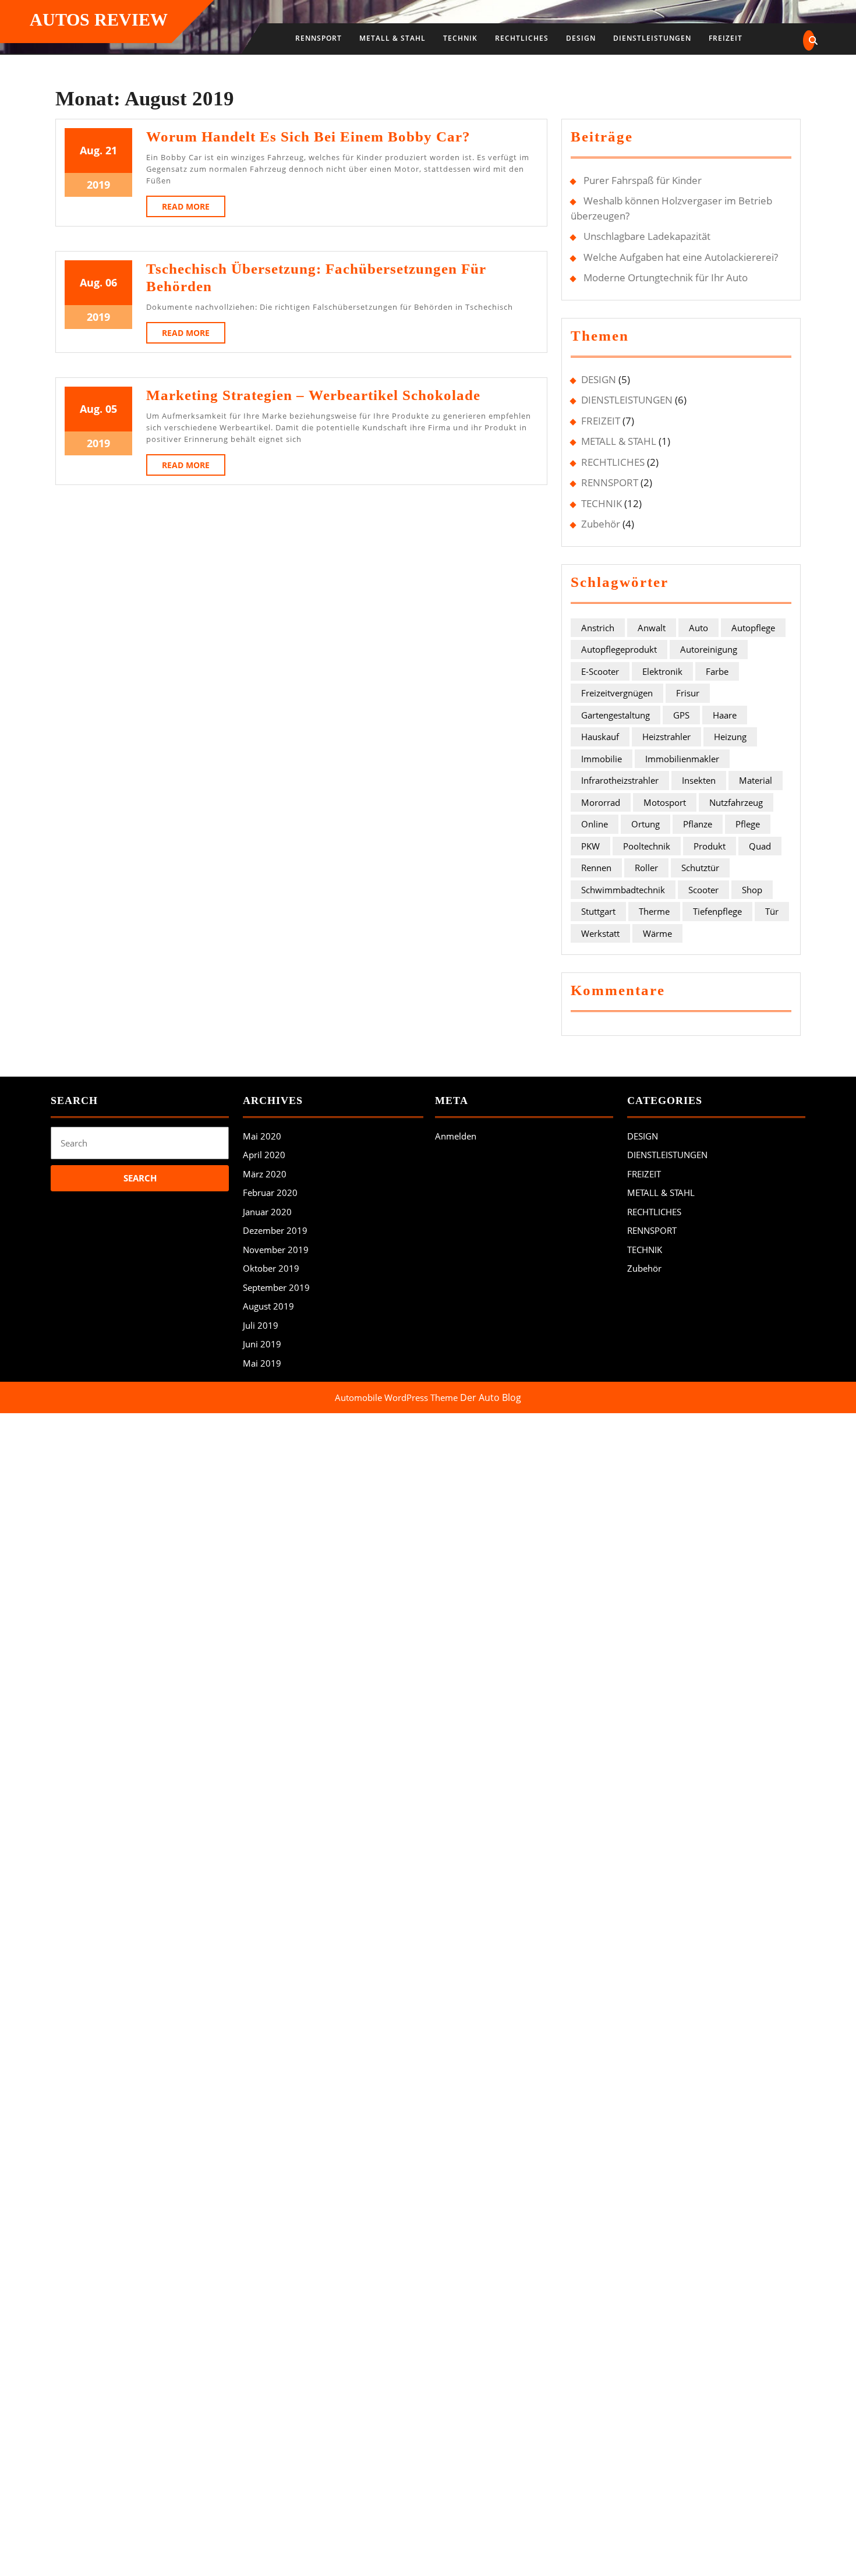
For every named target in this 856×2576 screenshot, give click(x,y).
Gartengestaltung (616, 715)
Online (595, 824)
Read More (194, 209)
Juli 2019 (261, 1325)
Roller (646, 868)
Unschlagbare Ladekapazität (647, 236)
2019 (98, 185)
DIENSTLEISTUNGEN (652, 38)
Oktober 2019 (271, 1268)
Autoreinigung (709, 649)
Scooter (703, 890)
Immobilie (602, 759)
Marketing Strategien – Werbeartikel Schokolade (313, 395)
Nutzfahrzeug (736, 802)
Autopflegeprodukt (619, 649)
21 (111, 150)
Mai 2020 (262, 1136)
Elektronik (662, 671)
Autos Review (99, 20)
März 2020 (265, 1174)
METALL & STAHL (392, 38)
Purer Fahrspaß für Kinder (643, 180)
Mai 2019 (262, 1363)
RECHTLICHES (522, 38)
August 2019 (268, 1306)
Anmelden (456, 1136)
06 (111, 282)
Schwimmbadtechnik (623, 890)
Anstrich (598, 628)
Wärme (657, 933)
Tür (772, 911)
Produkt (710, 846)
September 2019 (276, 1287)
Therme (654, 911)
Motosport (665, 802)
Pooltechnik (647, 846)
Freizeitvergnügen (617, 693)
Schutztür (700, 868)
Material (756, 780)
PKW (590, 846)
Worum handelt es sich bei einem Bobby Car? (308, 137)
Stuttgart (598, 911)
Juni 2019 (262, 1344)
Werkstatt (600, 933)
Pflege (748, 824)
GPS (681, 715)
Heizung (730, 737)
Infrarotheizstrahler (620, 780)
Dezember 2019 (275, 1230)
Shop (752, 890)
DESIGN (581, 38)
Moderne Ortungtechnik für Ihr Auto (666, 277)
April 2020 (264, 1155)
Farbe (717, 671)
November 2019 (276, 1250)
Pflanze (698, 824)
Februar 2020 (270, 1193)
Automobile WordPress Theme (396, 1397)
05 (111, 409)
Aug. (91, 150)
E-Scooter (600, 671)
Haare (725, 715)
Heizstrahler (666, 737)
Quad (760, 846)
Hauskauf (600, 737)
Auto (698, 628)
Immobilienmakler (682, 759)
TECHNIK (460, 38)
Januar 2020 (267, 1212)
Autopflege (753, 628)
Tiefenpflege (717, 911)
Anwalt (652, 628)
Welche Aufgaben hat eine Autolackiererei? (681, 257)
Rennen (596, 868)
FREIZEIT (726, 38)
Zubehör (601, 524)
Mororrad (601, 802)
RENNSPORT (319, 38)
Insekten (699, 780)
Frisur (688, 693)
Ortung (645, 824)
